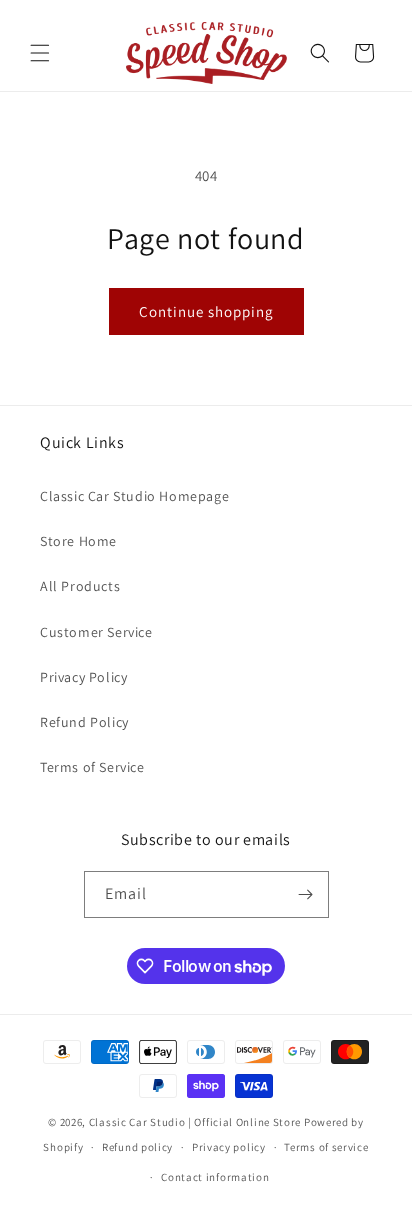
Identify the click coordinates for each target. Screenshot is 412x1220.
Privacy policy (229, 1147)
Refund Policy (84, 722)
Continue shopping (206, 311)
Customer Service (96, 632)
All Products (80, 586)
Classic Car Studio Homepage (134, 496)
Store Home (78, 541)
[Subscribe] (306, 894)
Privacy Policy (83, 677)
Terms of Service (92, 767)
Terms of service (326, 1147)
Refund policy (137, 1147)
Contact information (215, 1177)
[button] (40, 53)
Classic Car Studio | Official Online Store (195, 1122)
